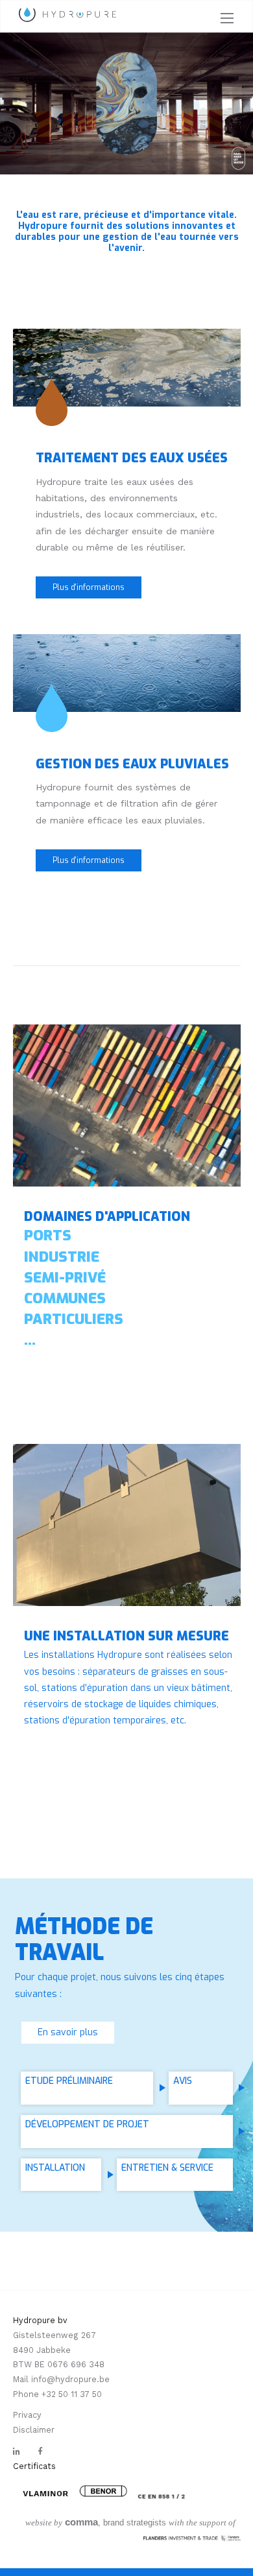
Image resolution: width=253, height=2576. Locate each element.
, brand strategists (96, 2523)
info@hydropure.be (70, 2379)
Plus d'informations (89, 587)
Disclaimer (34, 2430)
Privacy (27, 2415)
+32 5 (52, 2394)
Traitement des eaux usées (132, 458)
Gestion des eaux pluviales (132, 764)
